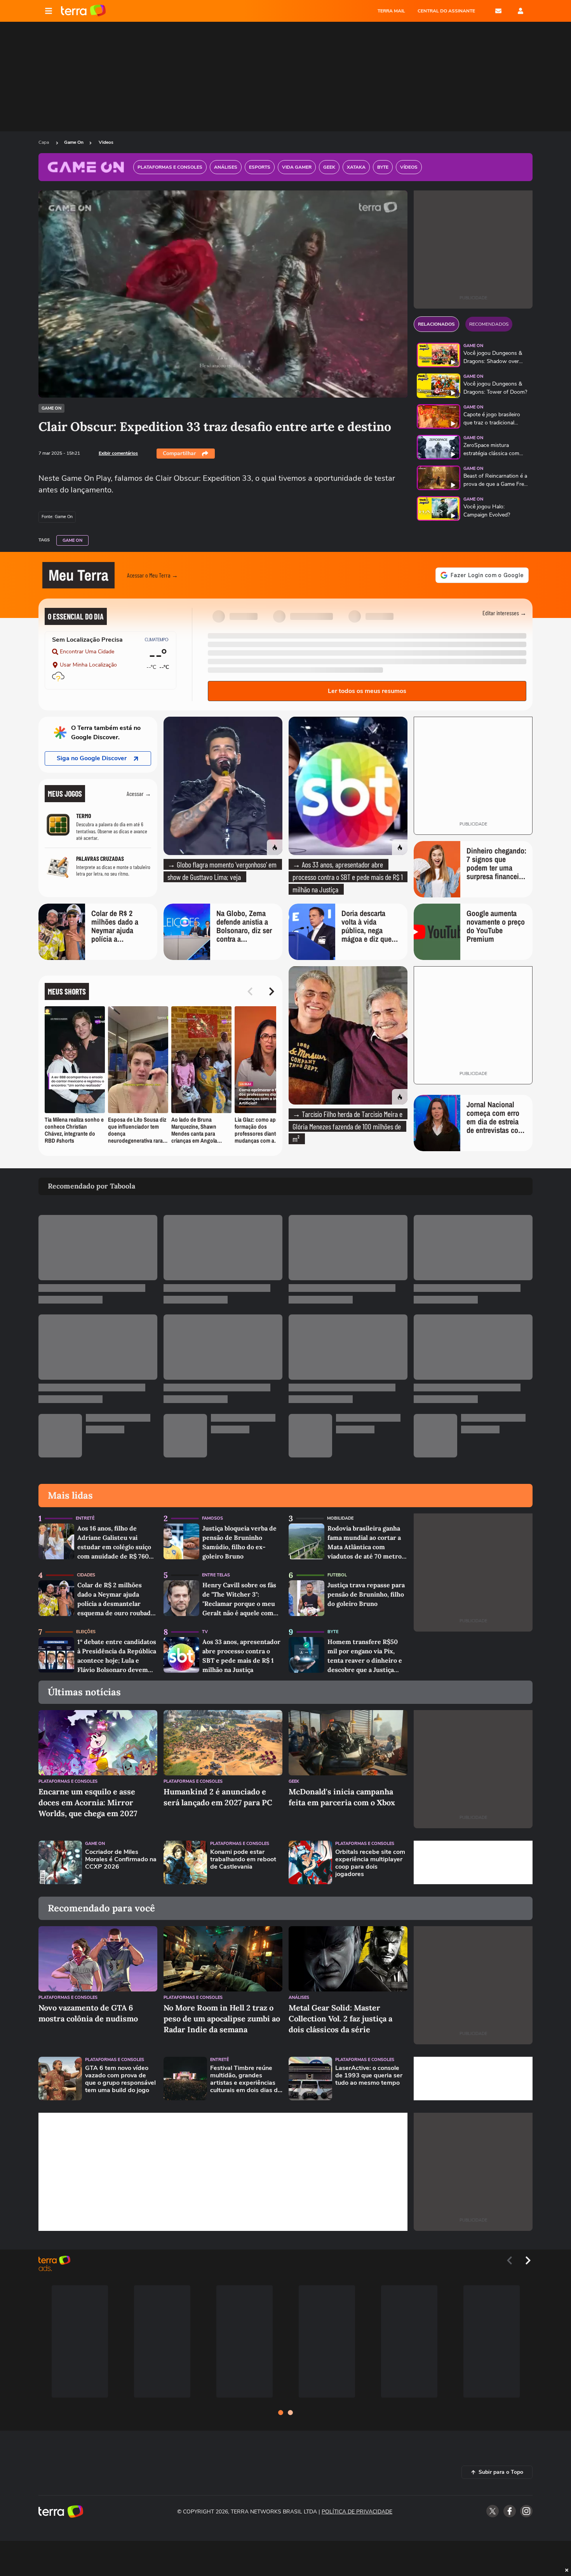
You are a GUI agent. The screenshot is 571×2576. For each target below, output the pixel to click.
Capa (44, 142)
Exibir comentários (118, 453)
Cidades (86, 1575)
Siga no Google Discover (92, 758)
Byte (333, 1632)
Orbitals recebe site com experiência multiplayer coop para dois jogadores (370, 1863)
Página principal (83, 11)
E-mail (498, 11)
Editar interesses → (504, 613)
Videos (106, 142)
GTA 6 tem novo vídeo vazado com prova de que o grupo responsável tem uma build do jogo (120, 2079)
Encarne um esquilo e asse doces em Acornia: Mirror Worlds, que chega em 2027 (88, 1802)
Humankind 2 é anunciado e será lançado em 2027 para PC (218, 1797)
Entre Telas (216, 1575)
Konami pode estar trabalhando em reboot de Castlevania (243, 1860)
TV (205, 1632)
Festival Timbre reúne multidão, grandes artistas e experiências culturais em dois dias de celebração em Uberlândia (246, 2079)
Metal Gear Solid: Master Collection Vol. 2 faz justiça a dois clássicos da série (340, 2018)
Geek (294, 1781)
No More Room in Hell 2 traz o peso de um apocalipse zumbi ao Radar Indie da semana (222, 2018)
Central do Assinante (446, 11)
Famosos (212, 1518)
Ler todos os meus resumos (367, 691)
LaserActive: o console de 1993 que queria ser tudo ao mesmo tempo (369, 2076)
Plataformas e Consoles (68, 1781)
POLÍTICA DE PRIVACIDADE (357, 2512)
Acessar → (139, 793)
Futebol (337, 1575)
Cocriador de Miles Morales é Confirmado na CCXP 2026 (121, 1860)
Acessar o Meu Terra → (152, 575)
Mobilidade (340, 1518)
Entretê (85, 1518)
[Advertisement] (473, 1862)
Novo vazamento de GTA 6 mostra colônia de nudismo (88, 2013)
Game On (74, 142)
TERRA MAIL (391, 11)
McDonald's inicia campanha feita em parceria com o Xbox (342, 1797)
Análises (299, 1997)
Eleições (86, 1632)
